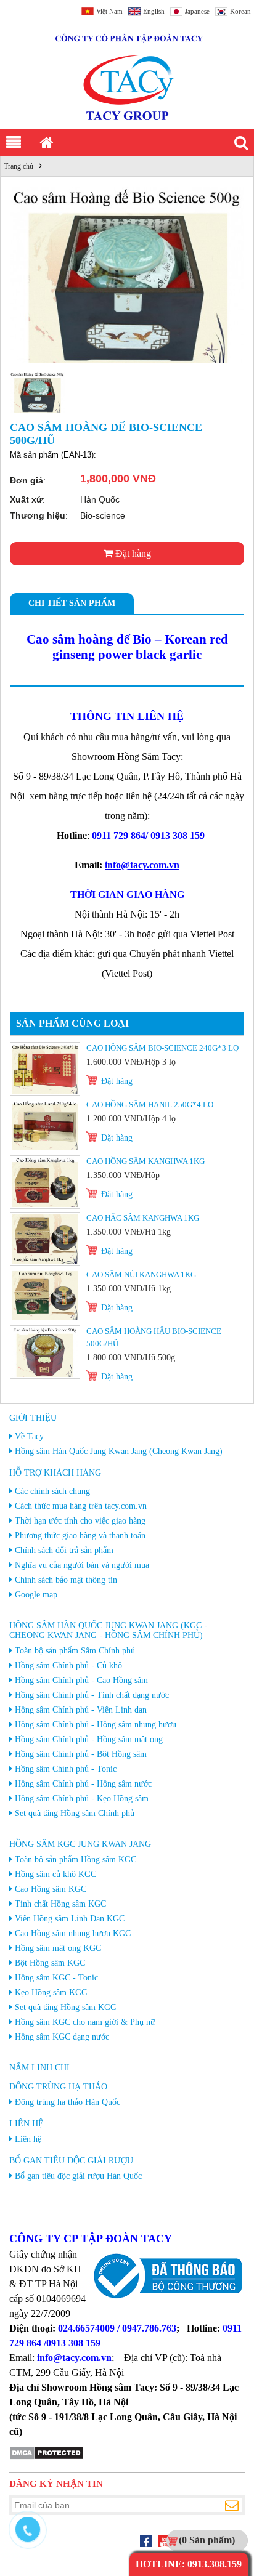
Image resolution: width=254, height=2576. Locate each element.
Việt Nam (109, 11)
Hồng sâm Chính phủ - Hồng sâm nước (83, 1784)
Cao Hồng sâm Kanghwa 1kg (145, 1161)
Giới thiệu (33, 1418)
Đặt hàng (132, 553)
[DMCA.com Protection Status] (47, 2457)
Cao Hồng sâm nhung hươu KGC (73, 1933)
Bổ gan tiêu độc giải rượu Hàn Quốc (78, 2176)
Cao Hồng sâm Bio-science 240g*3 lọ (162, 1048)
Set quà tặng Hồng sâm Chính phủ (75, 1813)
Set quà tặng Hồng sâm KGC (65, 2007)
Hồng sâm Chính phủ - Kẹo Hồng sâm (82, 1799)
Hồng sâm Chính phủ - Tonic (66, 1769)
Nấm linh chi (39, 2068)
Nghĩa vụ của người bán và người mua (82, 1565)
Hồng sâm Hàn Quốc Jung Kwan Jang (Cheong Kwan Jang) (119, 1451)
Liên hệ (27, 2124)
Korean (240, 11)
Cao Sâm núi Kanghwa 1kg (141, 1274)
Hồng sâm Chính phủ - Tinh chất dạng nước (92, 1695)
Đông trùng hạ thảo (58, 2087)
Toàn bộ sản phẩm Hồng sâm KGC (76, 1859)
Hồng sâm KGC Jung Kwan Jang (80, 1844)
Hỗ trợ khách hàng (55, 1473)
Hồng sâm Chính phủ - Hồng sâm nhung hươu (96, 1725)
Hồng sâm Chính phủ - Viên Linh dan (81, 1710)
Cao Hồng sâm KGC (51, 1889)
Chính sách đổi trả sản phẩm (64, 1550)
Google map (36, 1595)
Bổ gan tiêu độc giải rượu (71, 2161)
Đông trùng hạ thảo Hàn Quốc (68, 2102)
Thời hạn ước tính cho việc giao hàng (80, 1521)
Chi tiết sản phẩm (72, 603)
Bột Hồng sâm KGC (50, 1963)
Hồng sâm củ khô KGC (55, 1874)
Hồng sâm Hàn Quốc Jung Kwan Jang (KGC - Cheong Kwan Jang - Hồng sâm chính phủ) (108, 1630)
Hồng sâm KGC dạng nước (62, 2037)
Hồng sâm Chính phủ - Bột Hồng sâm (81, 1754)
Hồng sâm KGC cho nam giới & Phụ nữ (85, 2022)
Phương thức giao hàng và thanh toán (80, 1536)
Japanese (197, 11)
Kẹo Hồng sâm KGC (51, 1993)
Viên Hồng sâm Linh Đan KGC (70, 1919)
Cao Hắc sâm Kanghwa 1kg (143, 1218)
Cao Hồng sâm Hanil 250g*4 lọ (150, 1104)
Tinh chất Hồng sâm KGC (60, 1904)
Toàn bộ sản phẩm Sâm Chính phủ (75, 1651)
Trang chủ (18, 166)
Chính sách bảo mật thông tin (66, 1580)
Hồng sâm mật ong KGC (58, 1948)
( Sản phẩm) (207, 2540)
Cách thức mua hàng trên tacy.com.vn (81, 1506)
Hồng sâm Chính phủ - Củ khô (68, 1666)
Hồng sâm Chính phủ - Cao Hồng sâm (81, 1680)
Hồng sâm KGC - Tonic (56, 1978)
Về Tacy (29, 1436)
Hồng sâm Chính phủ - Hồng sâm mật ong (89, 1739)
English (154, 11)
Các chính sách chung (52, 1491)
